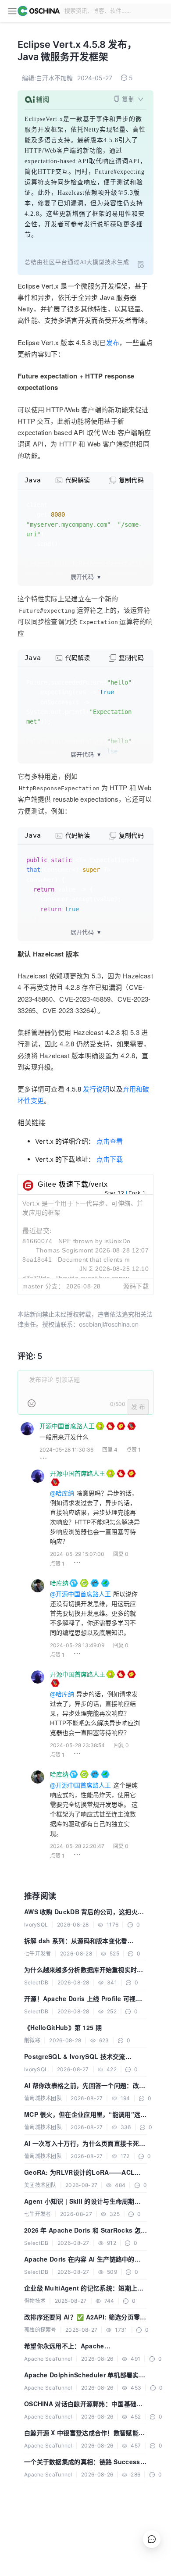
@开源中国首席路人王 (80, 1594)
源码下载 (136, 1286)
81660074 (37, 1241)
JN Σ (86, 1269)
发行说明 (96, 1089)
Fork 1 (137, 1193)
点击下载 (110, 1159)
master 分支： (43, 1286)
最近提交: (37, 1231)
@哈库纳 (62, 1493)
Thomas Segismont (65, 1250)
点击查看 (110, 1141)
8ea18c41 (37, 1259)
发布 (113, 342)
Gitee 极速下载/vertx (73, 1184)
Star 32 (114, 1193)
